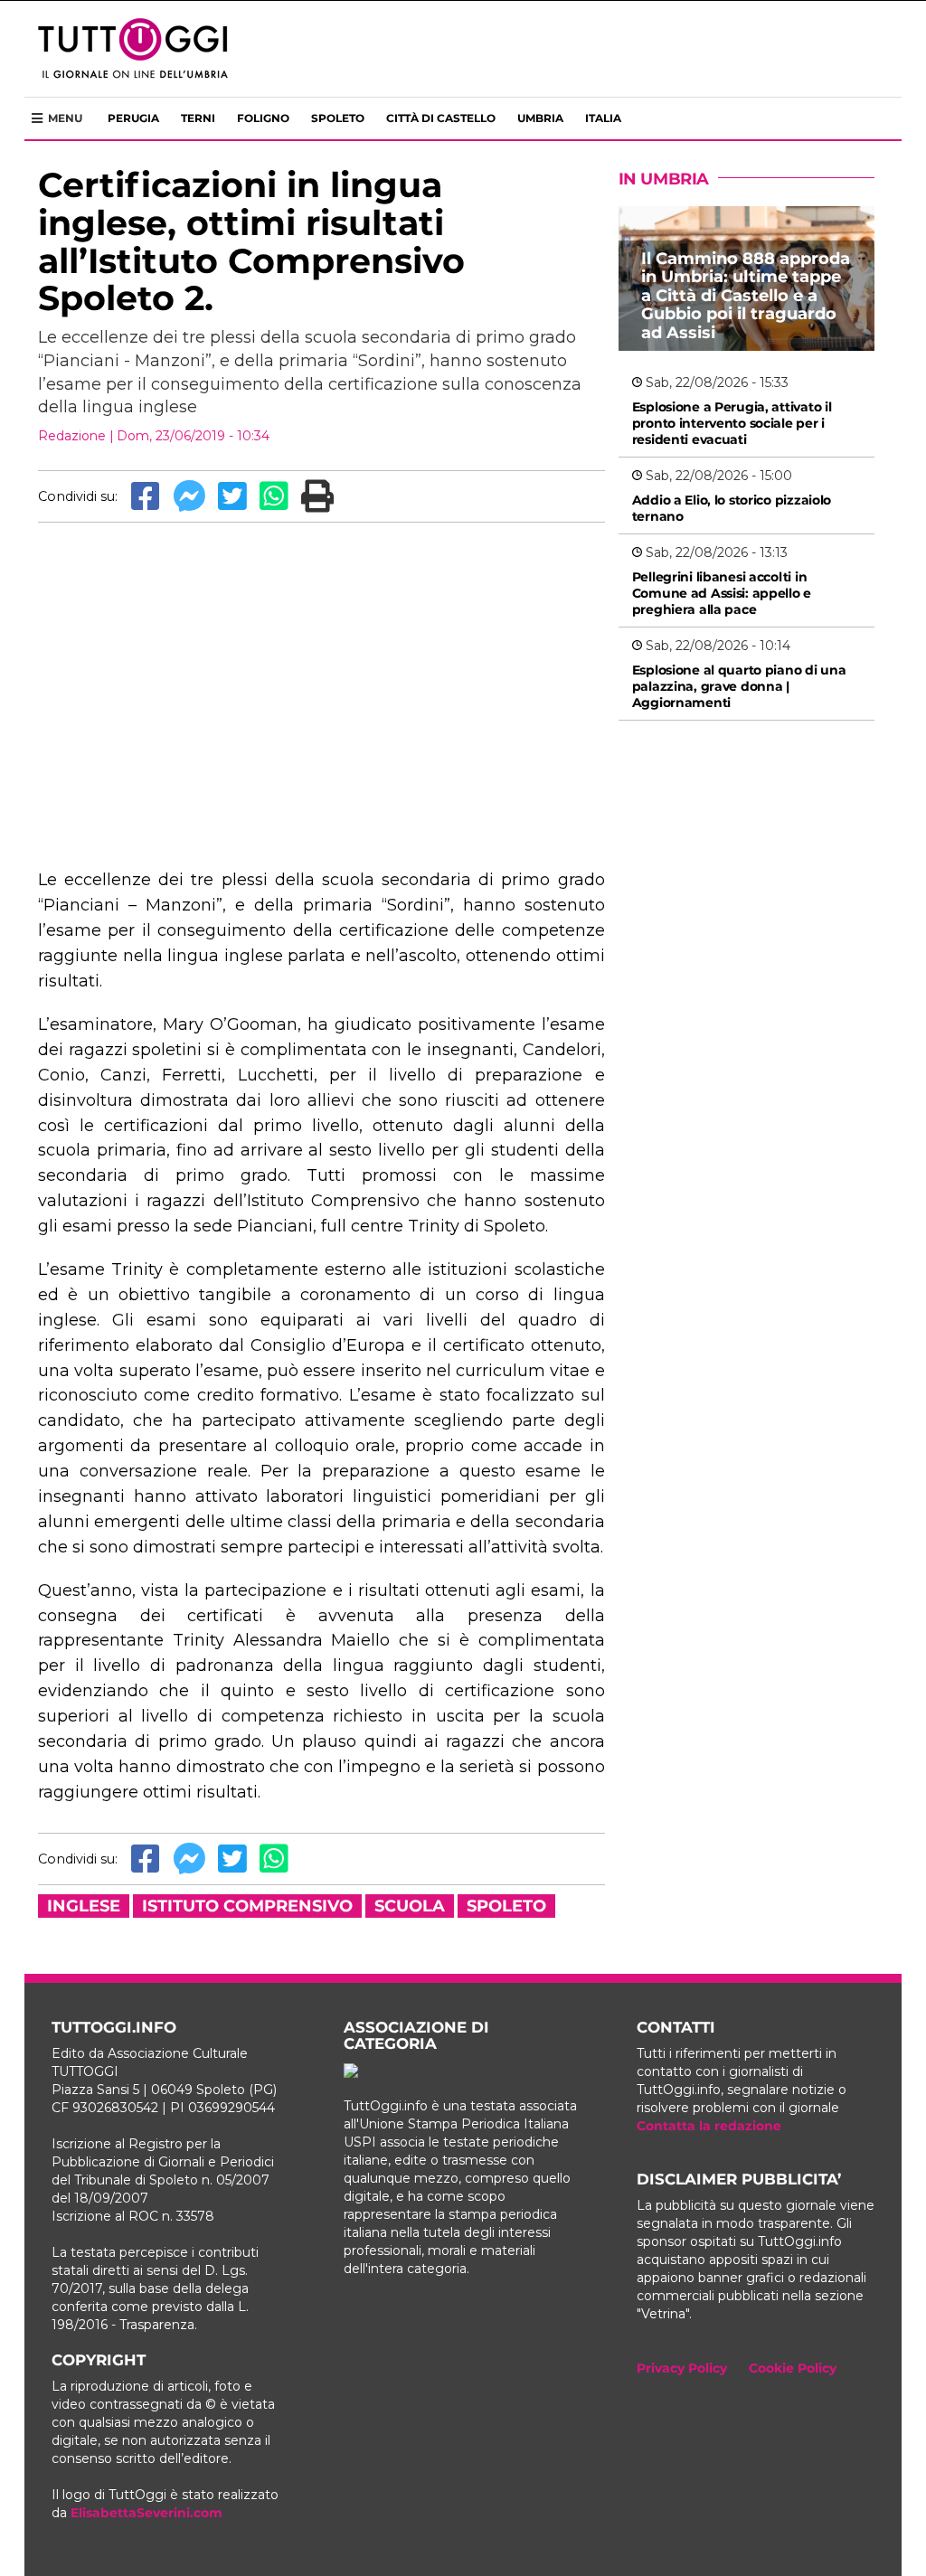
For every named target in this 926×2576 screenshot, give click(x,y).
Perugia (133, 118)
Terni (198, 118)
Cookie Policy (793, 2368)
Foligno (263, 118)
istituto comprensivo (247, 1906)
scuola (410, 1906)
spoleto (506, 1906)
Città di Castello (441, 118)
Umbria (540, 118)
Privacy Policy (682, 2368)
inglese (84, 1906)
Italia (603, 118)
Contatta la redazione (709, 2126)
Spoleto (338, 118)
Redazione (72, 436)
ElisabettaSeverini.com (146, 2513)
